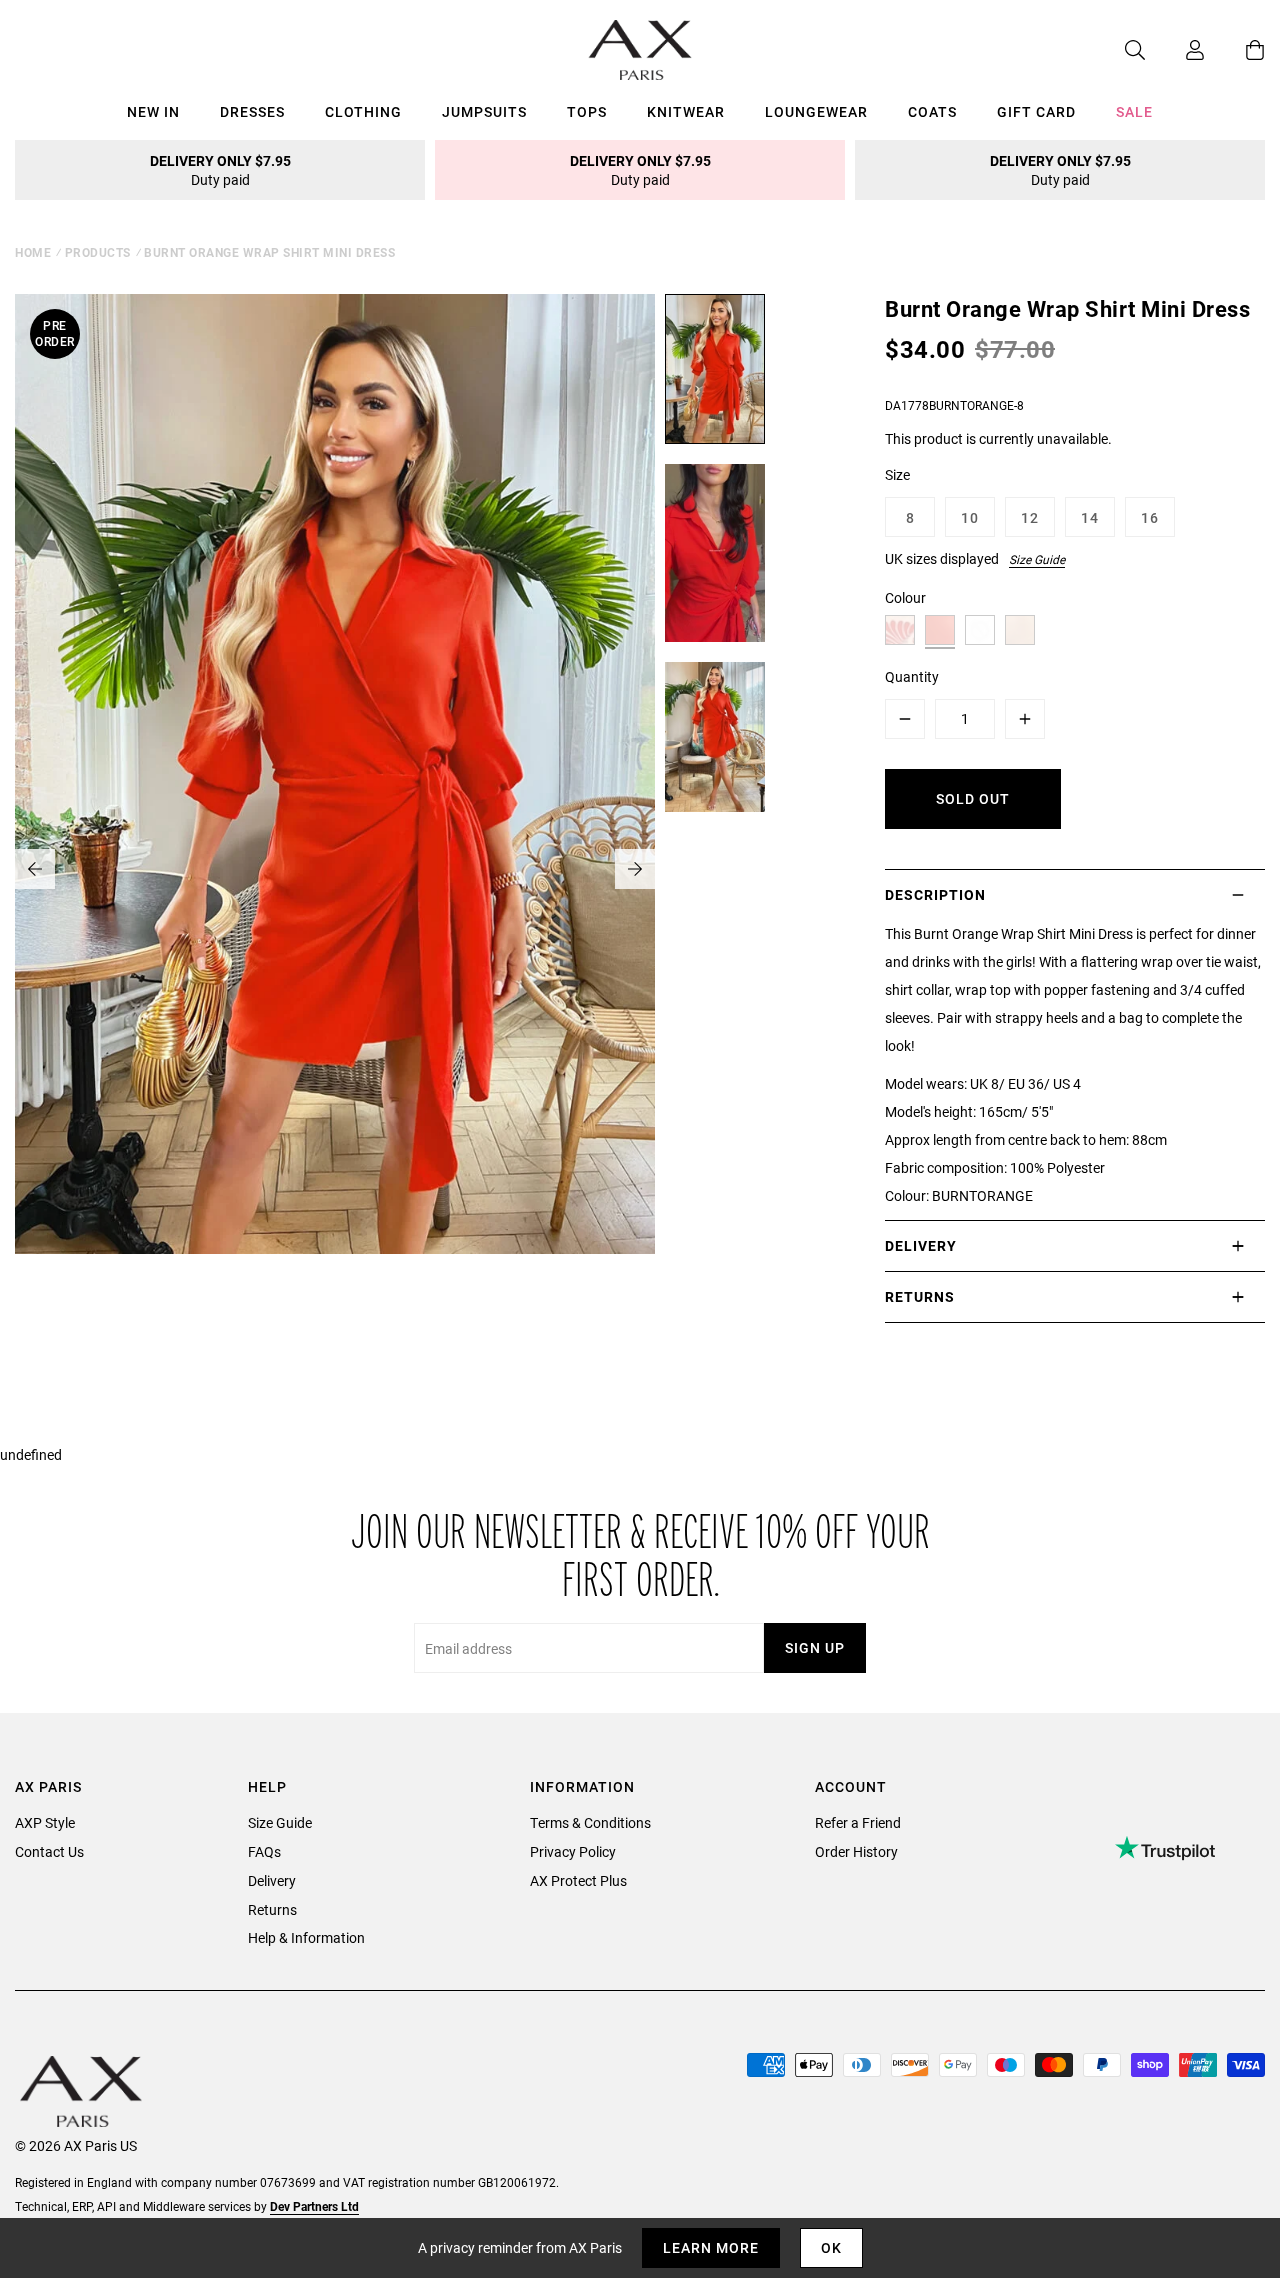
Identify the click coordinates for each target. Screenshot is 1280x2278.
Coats (932, 111)
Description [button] (935, 894)
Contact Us (49, 1851)
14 (1090, 517)
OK (831, 2247)
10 (970, 517)
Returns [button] (920, 1296)
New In (153, 111)
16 (1150, 517)
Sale (1134, 111)
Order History (856, 1851)
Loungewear (816, 111)
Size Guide (1037, 559)
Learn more (711, 2247)
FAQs (264, 1851)
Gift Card (1036, 111)
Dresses (252, 111)
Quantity (912, 676)
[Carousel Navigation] (335, 869)
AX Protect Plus (578, 1880)
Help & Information (306, 1937)
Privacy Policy (573, 1851)
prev (35, 869)
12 (1030, 517)
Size (897, 474)
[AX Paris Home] (640, 50)
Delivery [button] (921, 1245)
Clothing (363, 111)
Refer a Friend (858, 1822)
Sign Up (815, 1647)
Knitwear (686, 111)
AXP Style (45, 1822)
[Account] (1175, 50)
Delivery (272, 1880)
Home (33, 252)
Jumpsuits (484, 111)
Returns (272, 1909)
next (635, 869)
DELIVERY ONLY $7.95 (220, 170)
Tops (587, 111)
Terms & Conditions (590, 1822)
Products (98, 252)
